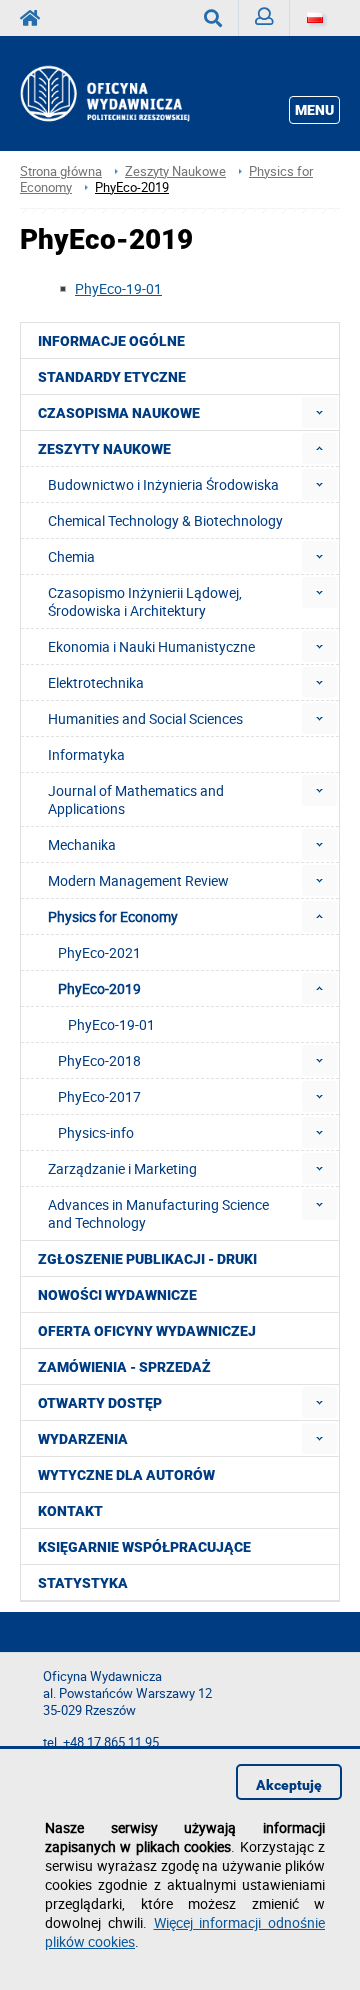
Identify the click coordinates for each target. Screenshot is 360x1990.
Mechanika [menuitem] (82, 844)
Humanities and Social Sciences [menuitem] (145, 718)
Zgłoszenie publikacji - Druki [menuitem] (147, 1259)
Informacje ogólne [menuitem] (111, 341)
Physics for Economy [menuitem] (113, 916)
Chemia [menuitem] (71, 556)
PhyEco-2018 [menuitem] (99, 1060)
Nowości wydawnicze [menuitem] (117, 1295)
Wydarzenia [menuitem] (83, 1439)
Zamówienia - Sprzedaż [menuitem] (124, 1367)
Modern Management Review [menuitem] (138, 880)
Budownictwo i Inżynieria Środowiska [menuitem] (163, 484)
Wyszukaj (213, 18)
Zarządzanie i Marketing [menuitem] (122, 1168)
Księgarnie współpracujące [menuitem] (144, 1547)
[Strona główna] (126, 93)
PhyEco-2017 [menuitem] (99, 1096)
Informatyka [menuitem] (86, 754)
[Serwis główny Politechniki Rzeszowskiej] (36, 18)
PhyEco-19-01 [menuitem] (111, 1024)
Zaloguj (264, 18)
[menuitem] (319, 412)
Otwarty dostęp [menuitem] (100, 1403)
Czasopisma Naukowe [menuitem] (119, 413)
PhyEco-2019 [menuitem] (99, 988)
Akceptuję (289, 1785)
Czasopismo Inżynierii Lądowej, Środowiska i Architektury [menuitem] (145, 601)
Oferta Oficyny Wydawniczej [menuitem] (147, 1331)
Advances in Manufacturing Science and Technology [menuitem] (158, 1213)
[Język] (315, 18)
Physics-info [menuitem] (96, 1132)
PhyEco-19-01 (118, 288)
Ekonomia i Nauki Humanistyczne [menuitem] (151, 646)
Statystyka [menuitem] (83, 1583)
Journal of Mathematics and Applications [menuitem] (136, 799)
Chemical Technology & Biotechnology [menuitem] (165, 520)
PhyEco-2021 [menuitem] (99, 952)
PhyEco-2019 (132, 187)
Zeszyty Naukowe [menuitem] (104, 449)
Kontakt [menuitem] (70, 1511)
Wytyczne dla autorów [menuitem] (126, 1475)
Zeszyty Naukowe (175, 171)
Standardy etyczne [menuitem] (112, 377)
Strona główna (61, 171)
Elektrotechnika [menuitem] (96, 682)
